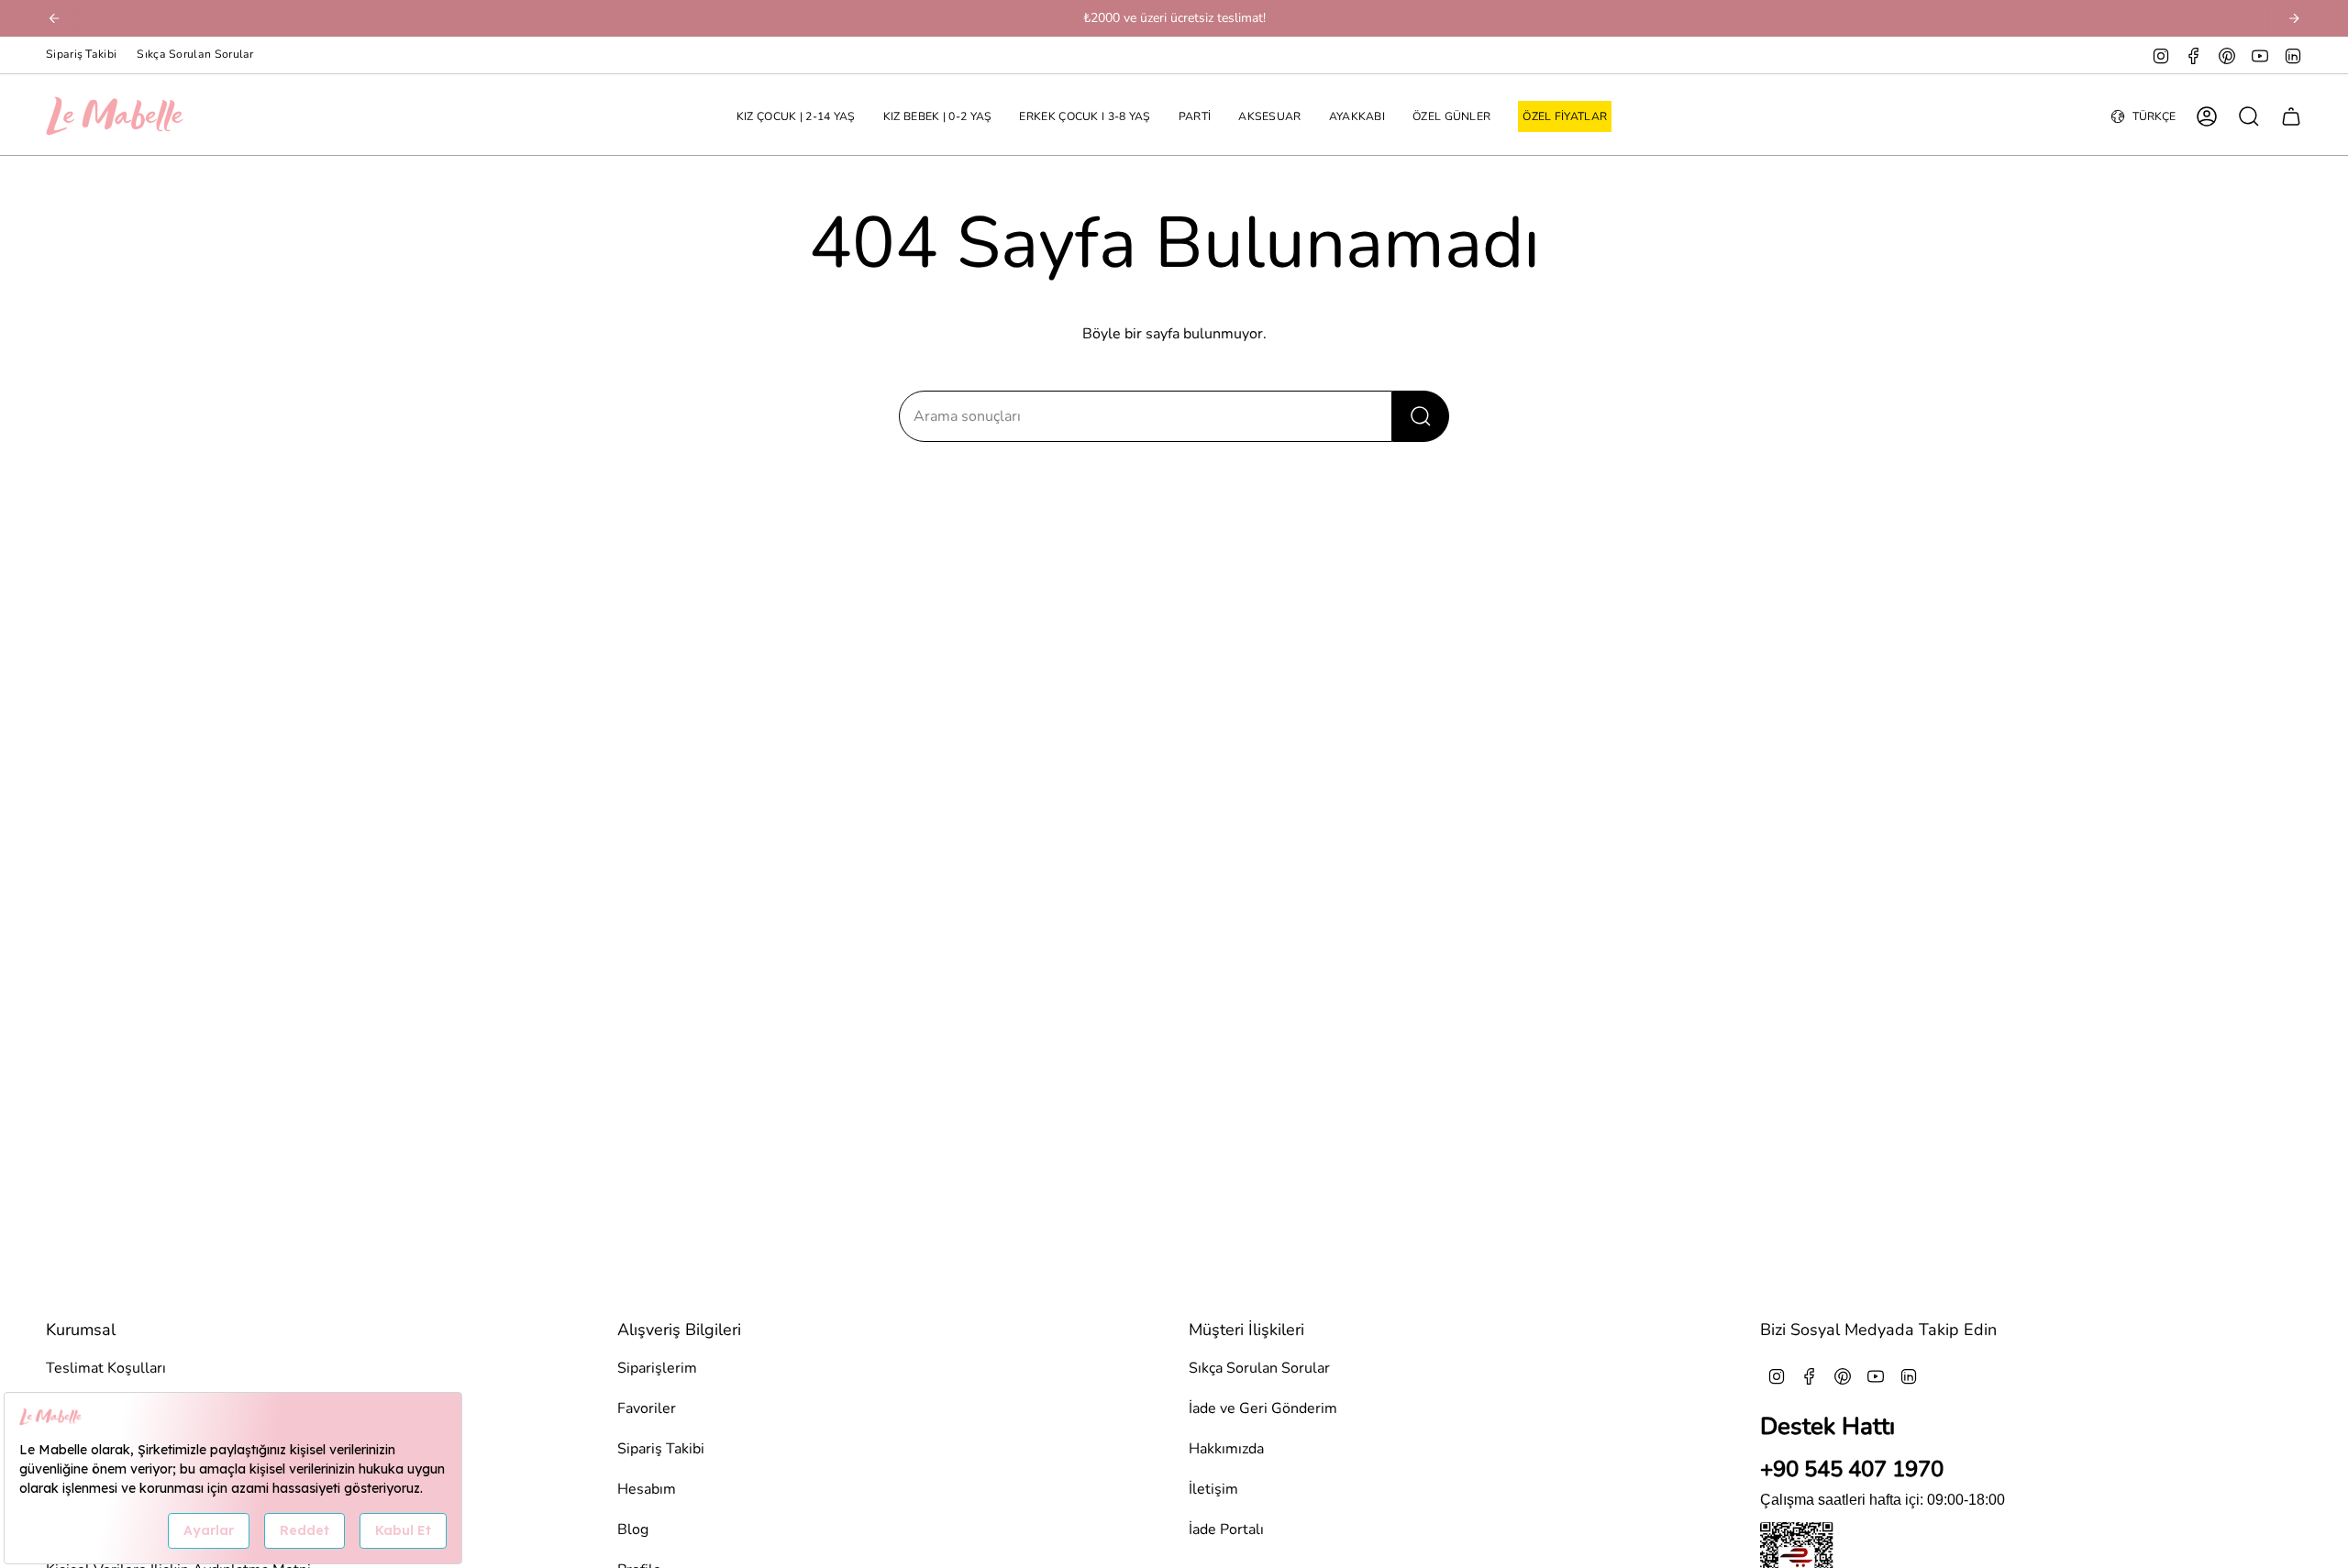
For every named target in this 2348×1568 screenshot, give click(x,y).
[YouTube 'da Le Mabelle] (2260, 55)
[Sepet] (2291, 116)
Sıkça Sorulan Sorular (195, 54)
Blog (633, 1529)
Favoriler (647, 1408)
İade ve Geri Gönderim (1263, 1408)
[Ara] (1421, 416)
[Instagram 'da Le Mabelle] (2161, 55)
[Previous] (54, 18)
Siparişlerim (657, 1368)
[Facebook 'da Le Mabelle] (2194, 55)
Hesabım (647, 1489)
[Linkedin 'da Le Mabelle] (2293, 55)
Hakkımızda (1226, 1449)
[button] (796, 117)
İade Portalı (1226, 1529)
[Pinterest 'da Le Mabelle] (2227, 55)
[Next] (2294, 18)
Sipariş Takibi (81, 54)
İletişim (1213, 1489)
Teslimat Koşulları (106, 1368)
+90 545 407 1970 (1852, 1469)
